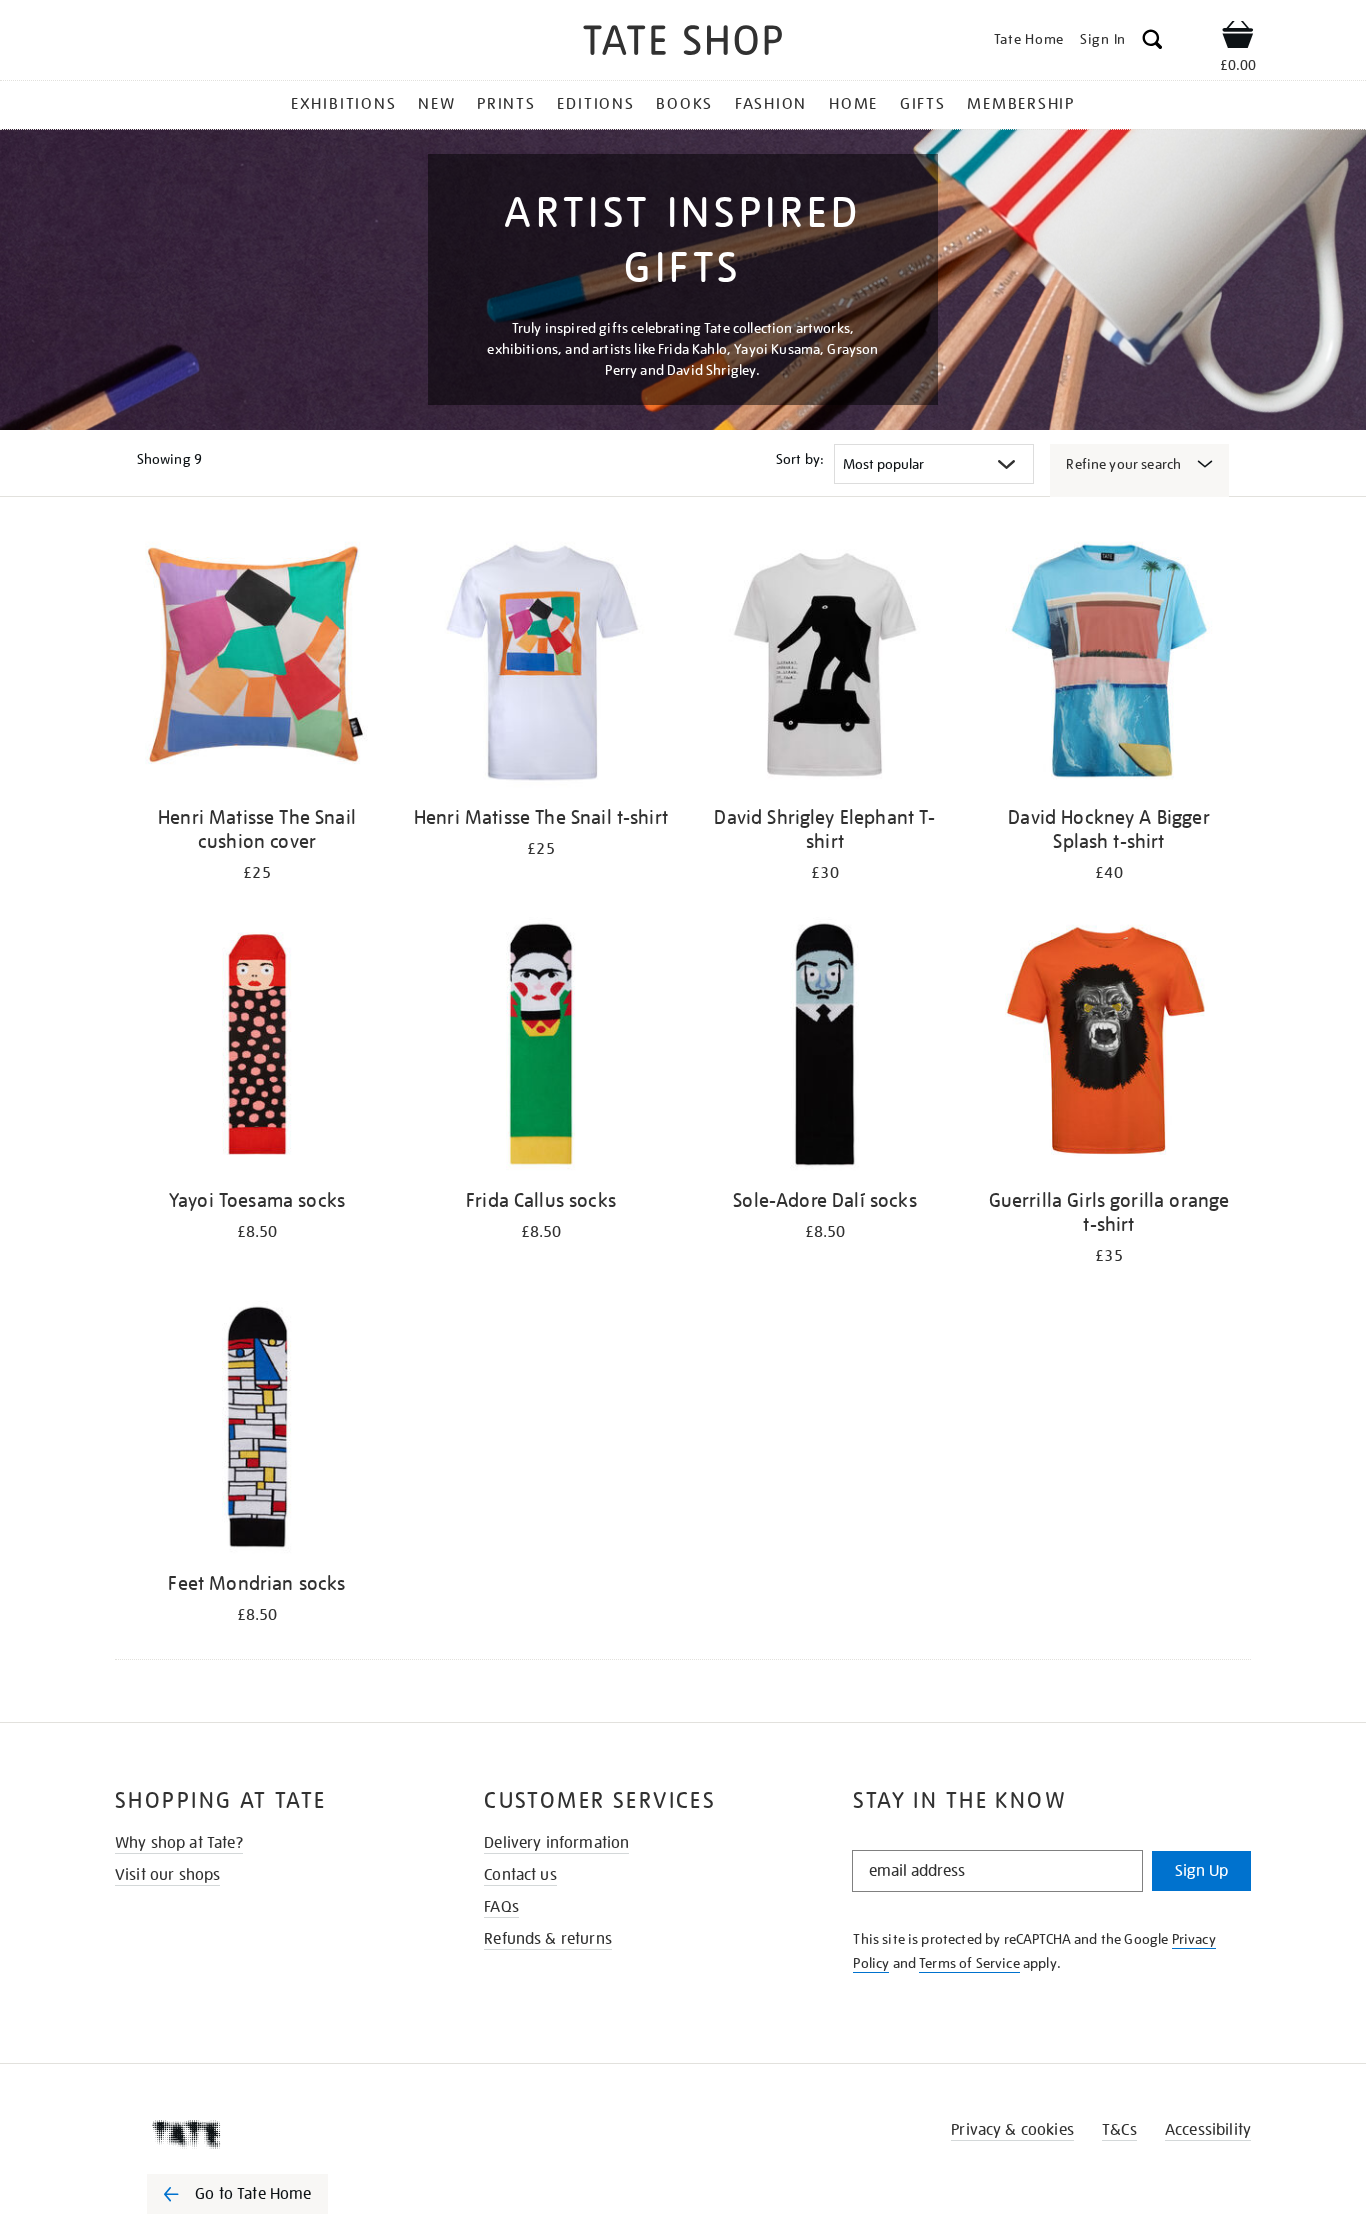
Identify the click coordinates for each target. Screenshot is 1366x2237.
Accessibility (1208, 2130)
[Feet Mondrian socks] (257, 1430)
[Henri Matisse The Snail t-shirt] (541, 664)
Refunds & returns (548, 1939)
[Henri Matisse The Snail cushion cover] (257, 664)
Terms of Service (969, 1963)
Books (684, 104)
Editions (595, 104)
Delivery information (556, 1843)
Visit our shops (167, 1875)
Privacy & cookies (1012, 2130)
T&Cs (1119, 2130)
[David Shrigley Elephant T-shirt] (825, 664)
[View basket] (1238, 38)
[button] (1152, 42)
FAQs (501, 1907)
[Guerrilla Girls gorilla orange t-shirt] (1109, 1047)
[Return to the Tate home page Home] (683, 43)
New (436, 104)
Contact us (520, 1875)
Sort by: (800, 459)
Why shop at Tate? (179, 1843)
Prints (506, 104)
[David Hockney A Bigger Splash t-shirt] (1109, 664)
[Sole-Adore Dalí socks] (825, 1047)
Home (853, 104)
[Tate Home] (273, 2134)
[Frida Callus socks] (541, 1047)
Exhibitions (343, 104)
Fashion (771, 104)
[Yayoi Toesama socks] (257, 1047)
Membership (1021, 104)
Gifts (923, 104)
